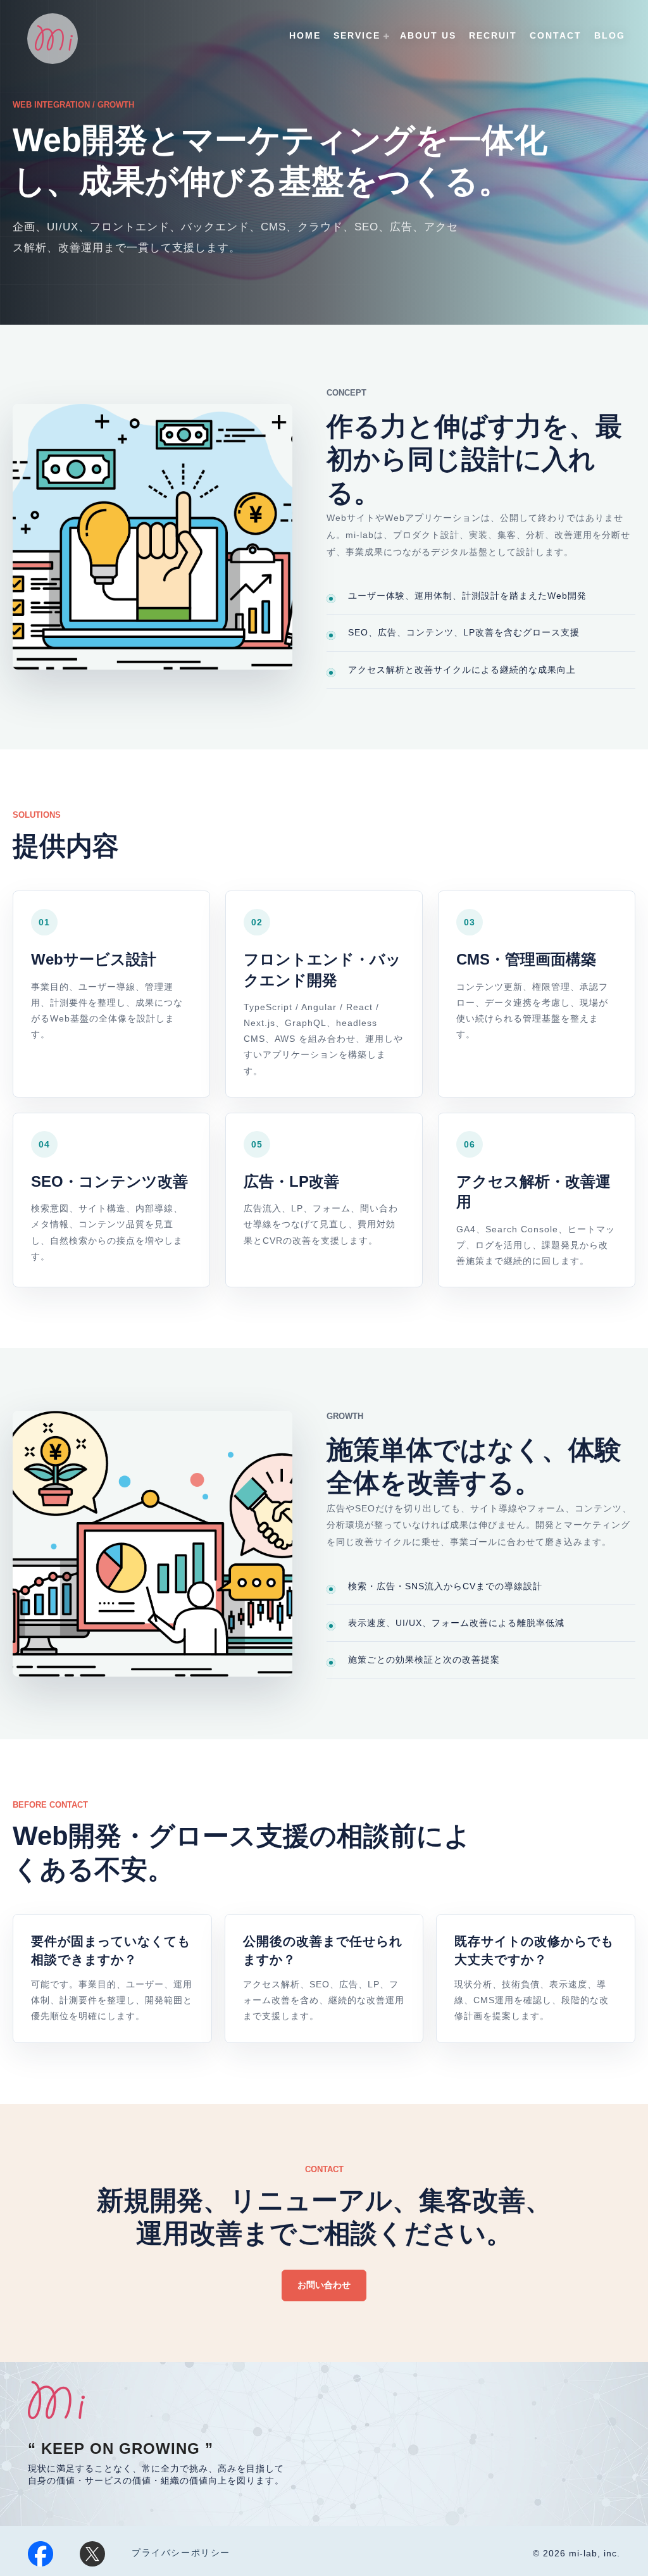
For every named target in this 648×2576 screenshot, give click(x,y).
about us (428, 35)
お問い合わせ (324, 2285)
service (357, 35)
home (305, 35)
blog (610, 35)
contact (556, 35)
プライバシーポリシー (181, 2553)
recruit (493, 35)
